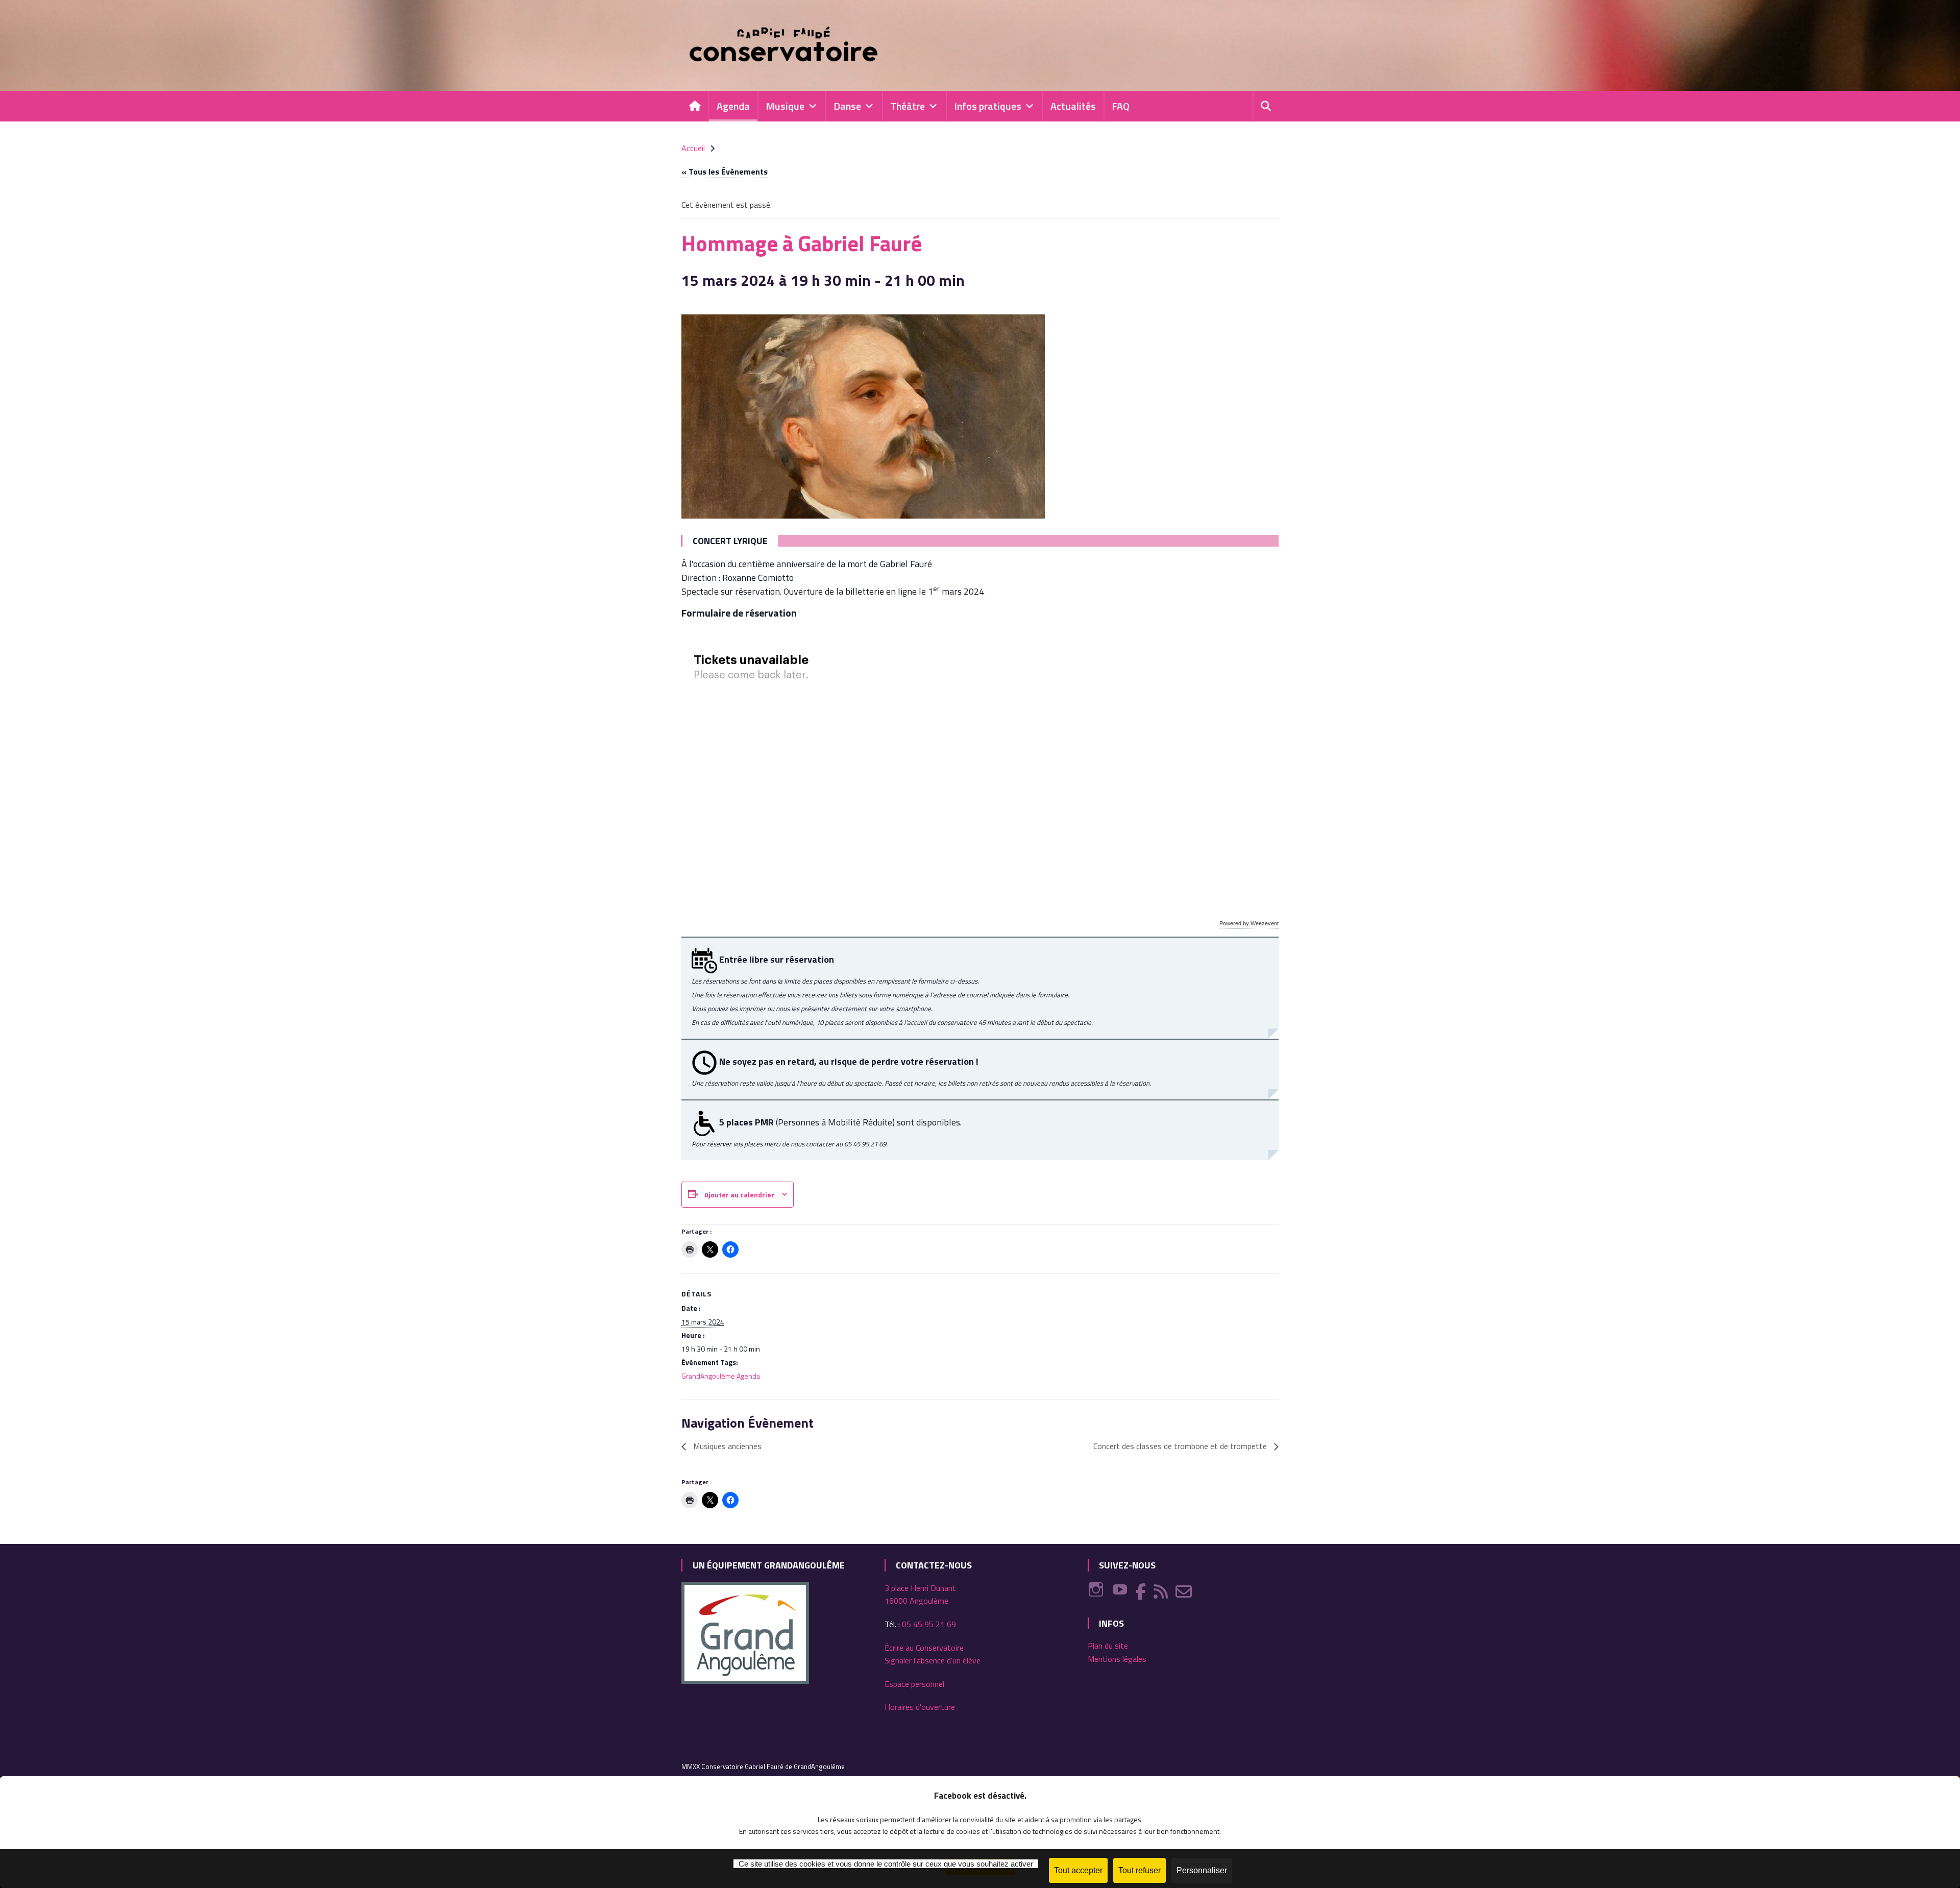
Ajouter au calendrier (739, 1195)
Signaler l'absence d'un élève (933, 1660)
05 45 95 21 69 (929, 1624)
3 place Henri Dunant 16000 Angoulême (920, 1595)
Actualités (1073, 106)
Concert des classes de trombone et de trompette (1181, 1446)
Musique (785, 106)
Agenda (733, 106)
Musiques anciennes (726, 1446)
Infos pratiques (988, 106)
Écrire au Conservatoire (924, 1648)
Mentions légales (1117, 1659)
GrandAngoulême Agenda (721, 1376)
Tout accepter (1078, 1870)
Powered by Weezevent (1249, 923)
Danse (847, 106)
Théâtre (908, 106)
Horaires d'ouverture (920, 1707)
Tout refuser (1140, 1870)
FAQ (1121, 106)
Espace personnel (914, 1684)
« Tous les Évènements (725, 171)
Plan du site (1108, 1646)
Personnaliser (1202, 1870)
